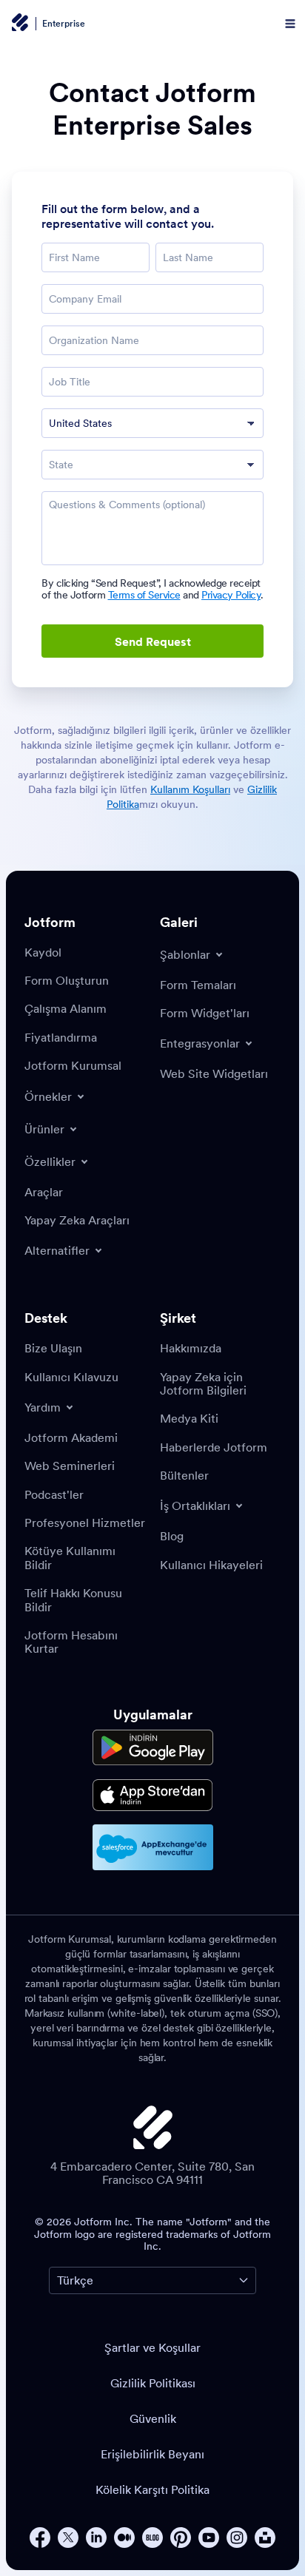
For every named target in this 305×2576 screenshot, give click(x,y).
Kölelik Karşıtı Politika (152, 2489)
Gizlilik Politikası (153, 2383)
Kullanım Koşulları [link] (190, 789)
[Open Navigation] (290, 24)
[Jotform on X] (68, 2538)
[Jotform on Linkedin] (96, 2538)
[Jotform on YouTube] (209, 2538)
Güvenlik (153, 2418)
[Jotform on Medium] (124, 2538)
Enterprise (64, 24)
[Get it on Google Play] (153, 1748)
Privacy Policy (231, 595)
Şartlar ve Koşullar (152, 2347)
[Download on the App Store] (153, 1795)
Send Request (153, 641)
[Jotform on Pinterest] (181, 2538)
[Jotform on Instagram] (237, 2538)
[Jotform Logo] (19, 24)
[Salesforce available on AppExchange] (153, 1847)
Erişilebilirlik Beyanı (152, 2454)
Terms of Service (144, 595)
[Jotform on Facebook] (40, 2538)
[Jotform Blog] (152, 2538)
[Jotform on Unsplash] (265, 2538)
